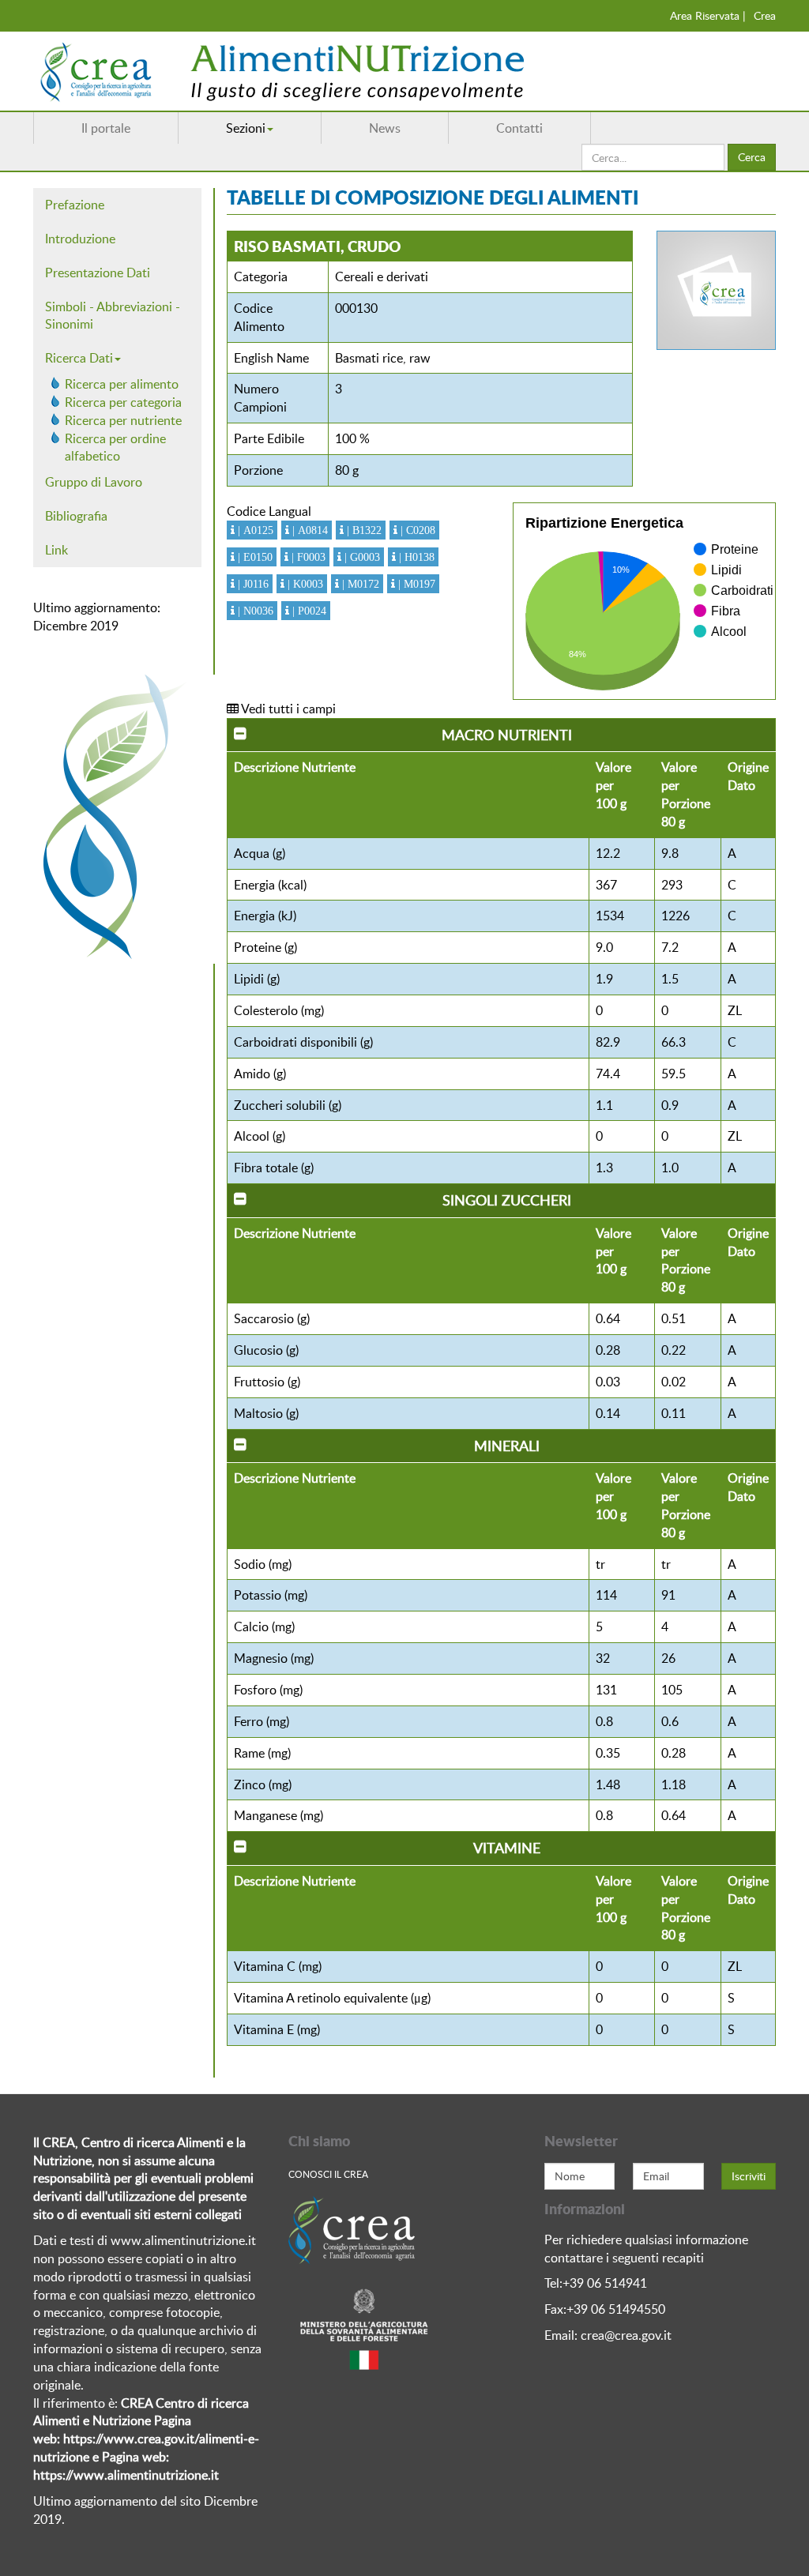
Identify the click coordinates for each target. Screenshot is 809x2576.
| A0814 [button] (309, 530)
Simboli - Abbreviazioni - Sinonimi (113, 316)
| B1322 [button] (363, 530)
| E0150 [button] (254, 557)
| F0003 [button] (307, 557)
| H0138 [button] (415, 557)
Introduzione (80, 239)
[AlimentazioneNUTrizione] (329, 71)
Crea (765, 15)
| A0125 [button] (254, 530)
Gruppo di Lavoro (94, 482)
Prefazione (75, 205)
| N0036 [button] (254, 611)
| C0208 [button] (416, 530)
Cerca (752, 157)
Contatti (519, 128)
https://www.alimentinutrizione (120, 2475)
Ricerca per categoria (123, 402)
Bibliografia (76, 516)
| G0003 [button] (361, 557)
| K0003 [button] (304, 584)
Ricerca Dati (79, 358)
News (385, 128)
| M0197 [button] (415, 584)
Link (56, 550)
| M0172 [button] (359, 584)
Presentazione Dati (98, 273)
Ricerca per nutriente (123, 420)
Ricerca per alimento (122, 384)
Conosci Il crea (328, 2174)
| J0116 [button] (252, 584)
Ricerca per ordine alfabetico (115, 448)
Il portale (106, 128)
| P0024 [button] (308, 611)
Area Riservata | (708, 15)
